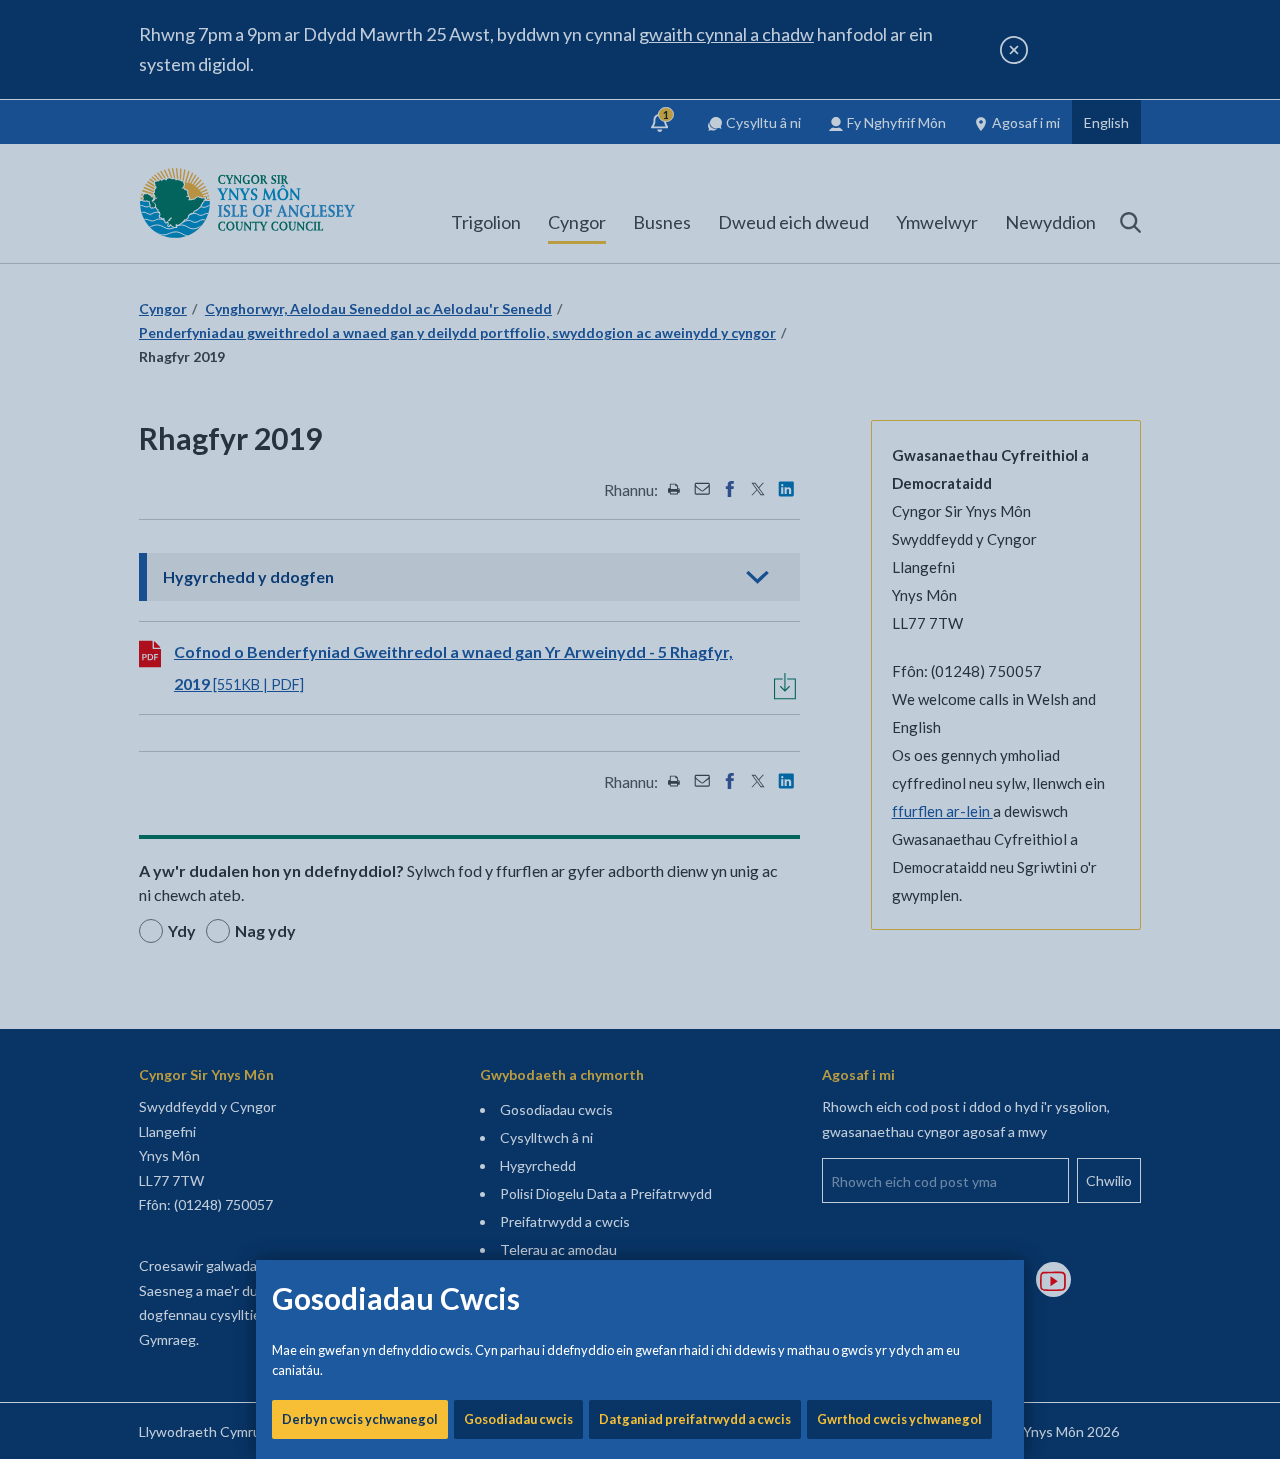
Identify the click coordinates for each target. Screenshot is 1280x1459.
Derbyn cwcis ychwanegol (360, 1419)
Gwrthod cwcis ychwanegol (899, 1419)
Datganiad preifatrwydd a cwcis (695, 1419)
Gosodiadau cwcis (518, 1419)
